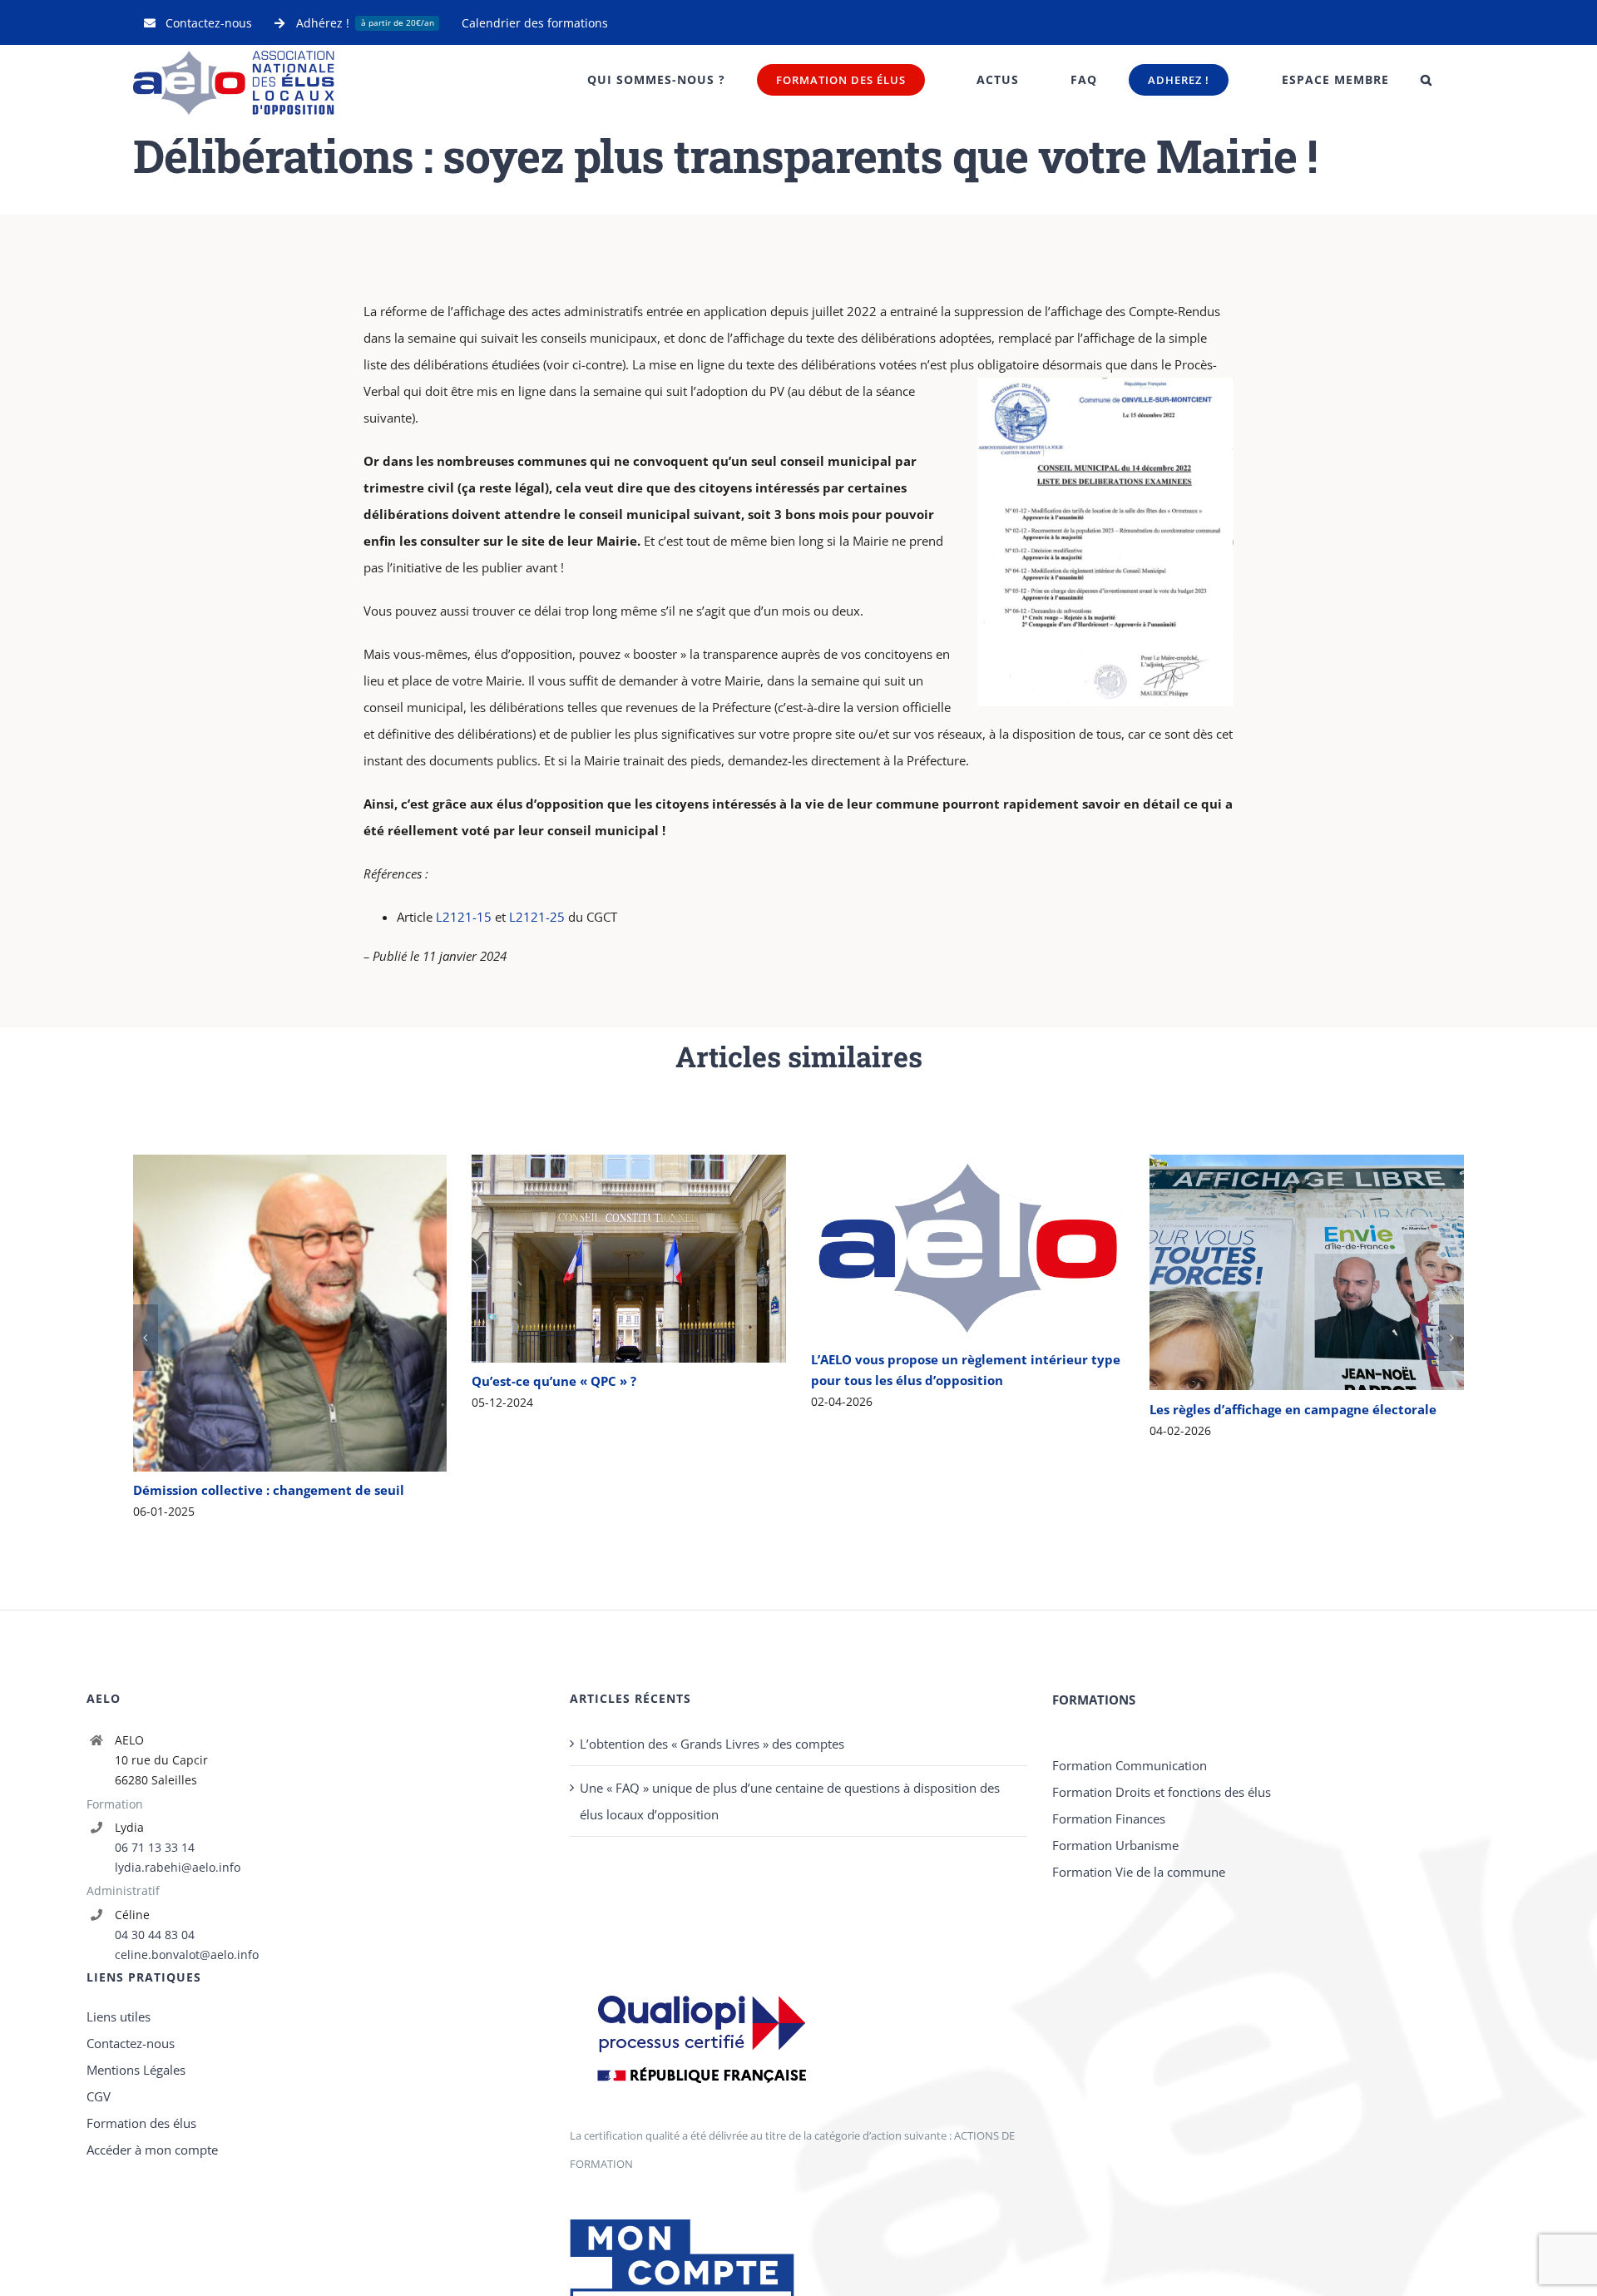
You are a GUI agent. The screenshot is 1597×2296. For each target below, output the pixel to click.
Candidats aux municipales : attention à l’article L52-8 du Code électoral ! (605, 1272)
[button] (1426, 80)
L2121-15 (464, 917)
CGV (99, 2219)
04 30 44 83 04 (155, 2058)
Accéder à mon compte (152, 2273)
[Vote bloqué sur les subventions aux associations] (1307, 1236)
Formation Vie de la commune (1139, 1995)
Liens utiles (119, 2140)
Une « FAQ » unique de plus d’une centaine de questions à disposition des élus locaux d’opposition (790, 1924)
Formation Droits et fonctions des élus (1162, 1915)
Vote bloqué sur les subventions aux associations (1283, 1237)
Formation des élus (141, 2246)
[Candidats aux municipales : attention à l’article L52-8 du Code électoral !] (629, 1272)
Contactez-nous (131, 2166)
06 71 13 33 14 (155, 1970)
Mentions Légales (136, 2193)
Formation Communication (1130, 1888)
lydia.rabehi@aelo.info (178, 1990)
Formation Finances (1109, 1942)
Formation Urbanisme (1115, 1968)
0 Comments (583, 1451)
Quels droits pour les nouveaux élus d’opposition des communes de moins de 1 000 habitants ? (944, 1272)
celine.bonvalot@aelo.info (187, 2078)
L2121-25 (537, 917)
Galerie (314, 1364)
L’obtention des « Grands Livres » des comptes (712, 1867)
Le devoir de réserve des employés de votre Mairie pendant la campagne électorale (266, 1364)
